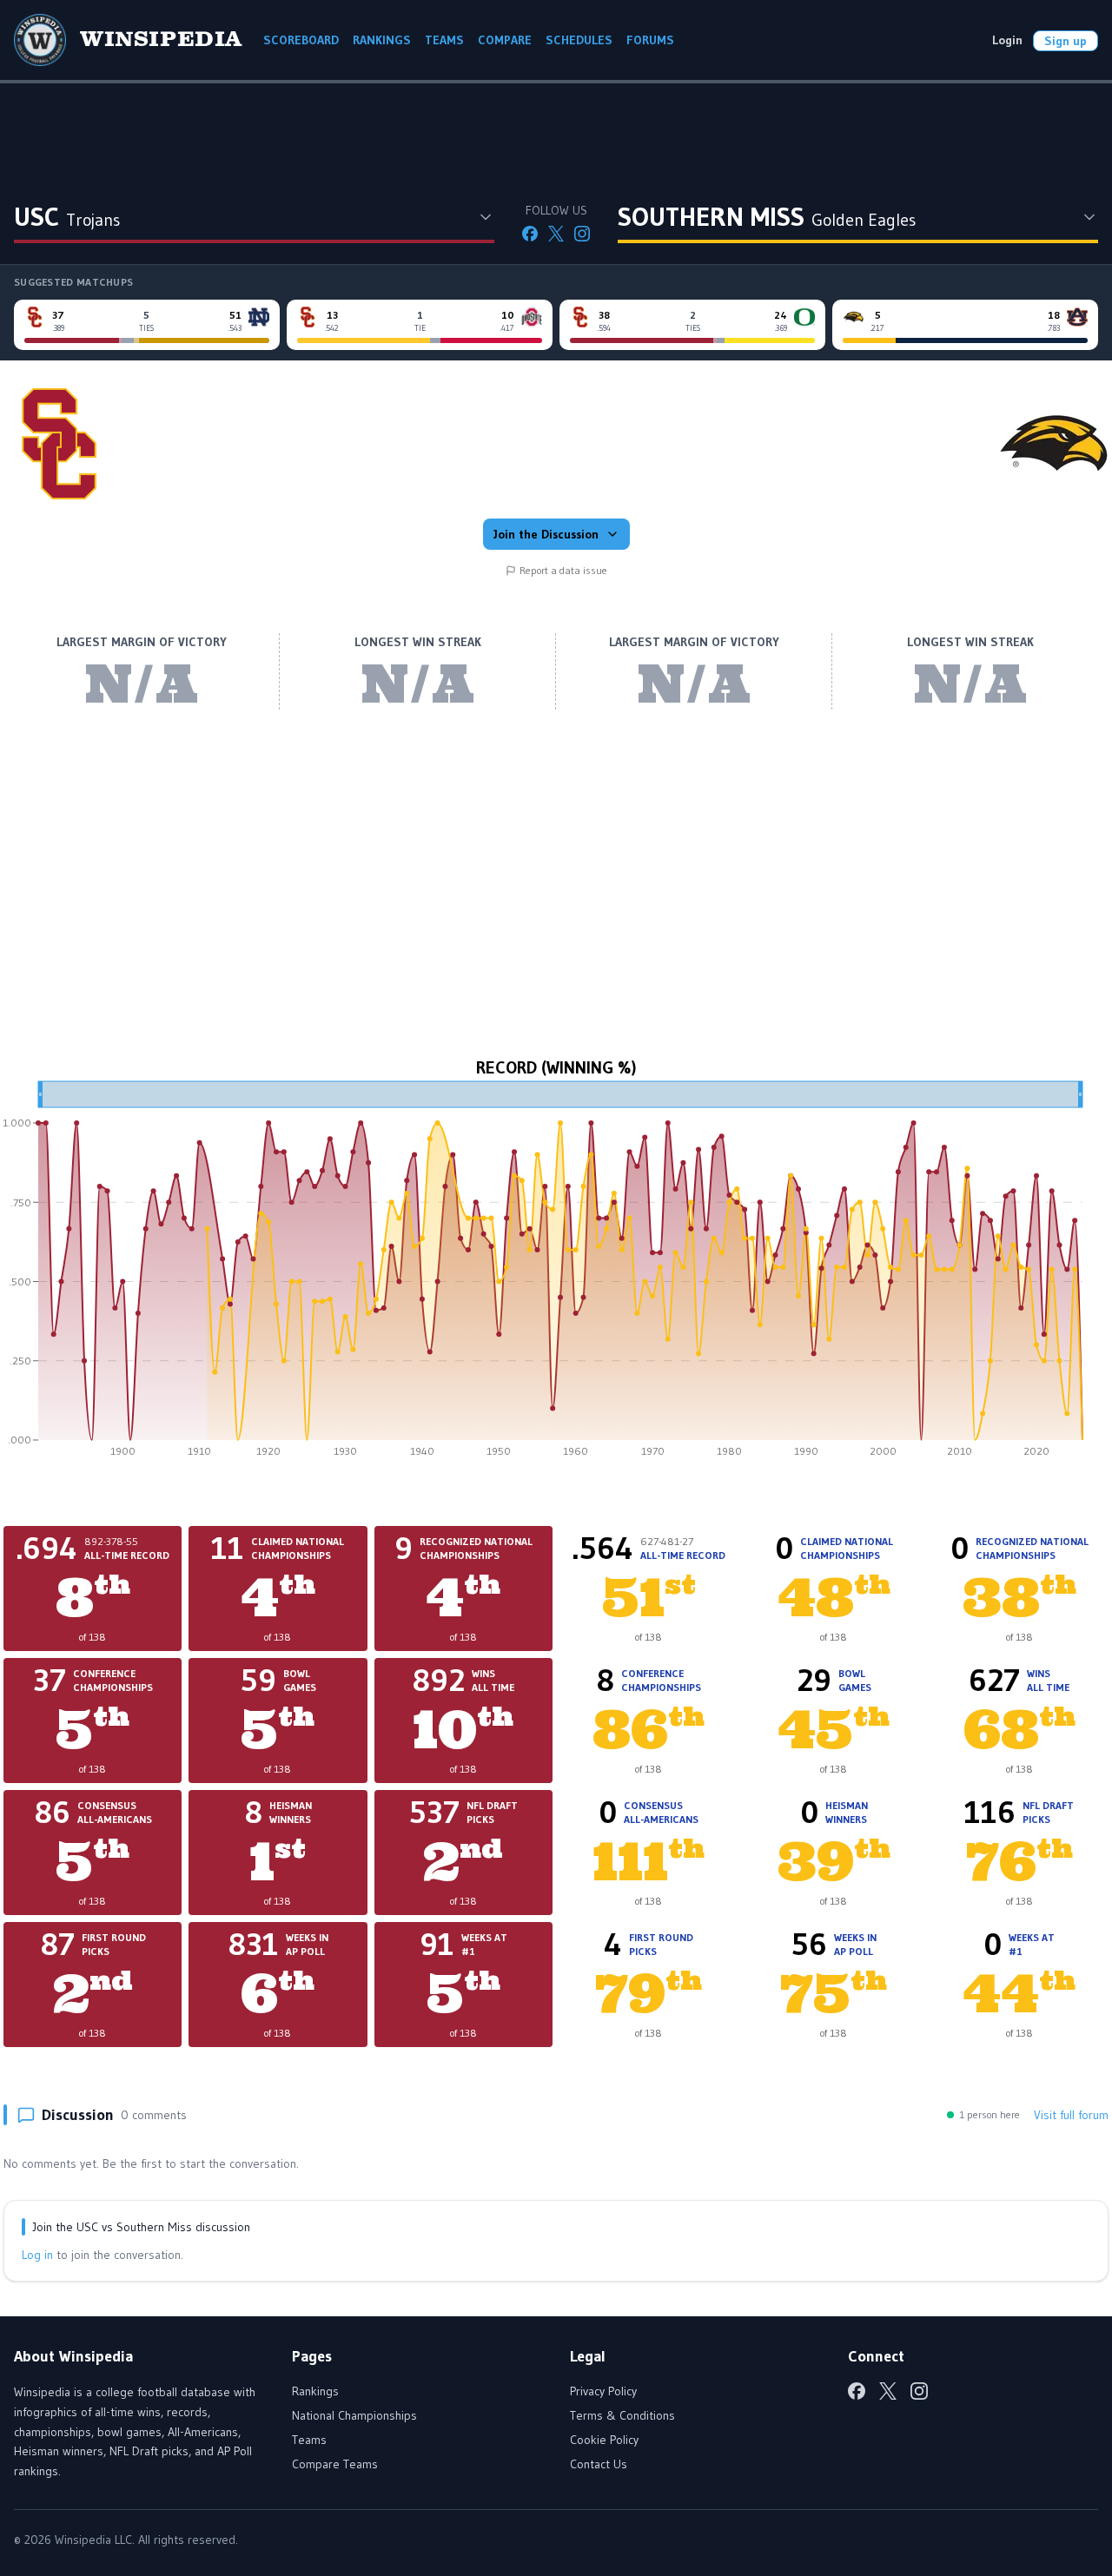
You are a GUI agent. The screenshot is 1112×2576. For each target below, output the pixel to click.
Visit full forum (1071, 2115)
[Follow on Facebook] (530, 234)
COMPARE (505, 40)
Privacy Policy (603, 2391)
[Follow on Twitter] (556, 234)
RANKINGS (382, 40)
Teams (309, 2440)
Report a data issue (563, 570)
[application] (556, 1275)
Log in (37, 2255)
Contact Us (599, 2464)
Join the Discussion (546, 534)
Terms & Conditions (622, 2415)
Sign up (1066, 41)
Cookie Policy (604, 2440)
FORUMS (650, 40)
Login (1007, 40)
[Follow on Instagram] (582, 234)
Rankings (315, 2391)
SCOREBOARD (301, 40)
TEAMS (444, 40)
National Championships (354, 2415)
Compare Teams (335, 2464)
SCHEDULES (579, 40)
